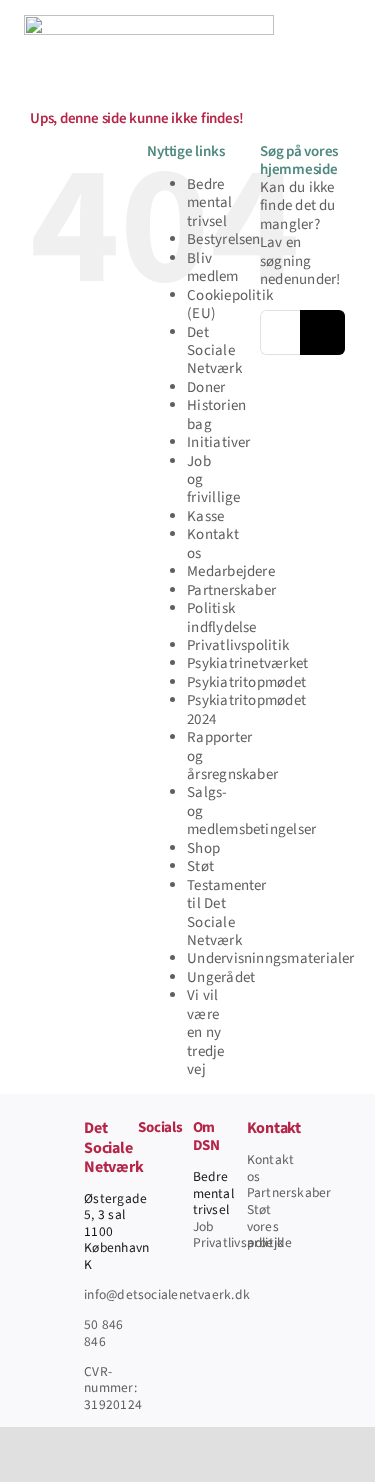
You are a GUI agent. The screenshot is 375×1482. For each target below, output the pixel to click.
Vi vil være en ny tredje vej (205, 1032)
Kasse (205, 516)
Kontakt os (213, 543)
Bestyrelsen (223, 239)
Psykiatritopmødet (246, 682)
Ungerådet (221, 977)
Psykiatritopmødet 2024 (246, 709)
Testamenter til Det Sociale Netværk (226, 913)
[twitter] (144, 1196)
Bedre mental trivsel (209, 203)
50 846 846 (103, 1333)
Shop (203, 848)
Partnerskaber (231, 590)
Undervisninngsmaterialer (270, 958)
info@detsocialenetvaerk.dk (167, 1294)
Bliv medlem (212, 267)
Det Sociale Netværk (214, 351)
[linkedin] (144, 1268)
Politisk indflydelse (221, 617)
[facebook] (144, 1160)
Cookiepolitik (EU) (230, 304)
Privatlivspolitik (238, 645)
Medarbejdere (231, 571)
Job (203, 1226)
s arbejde (270, 1235)
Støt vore (260, 1218)
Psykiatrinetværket (247, 663)
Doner (206, 387)
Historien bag (216, 414)
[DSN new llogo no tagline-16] (149, 22)
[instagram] (144, 1232)
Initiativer (218, 442)
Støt (200, 866)
